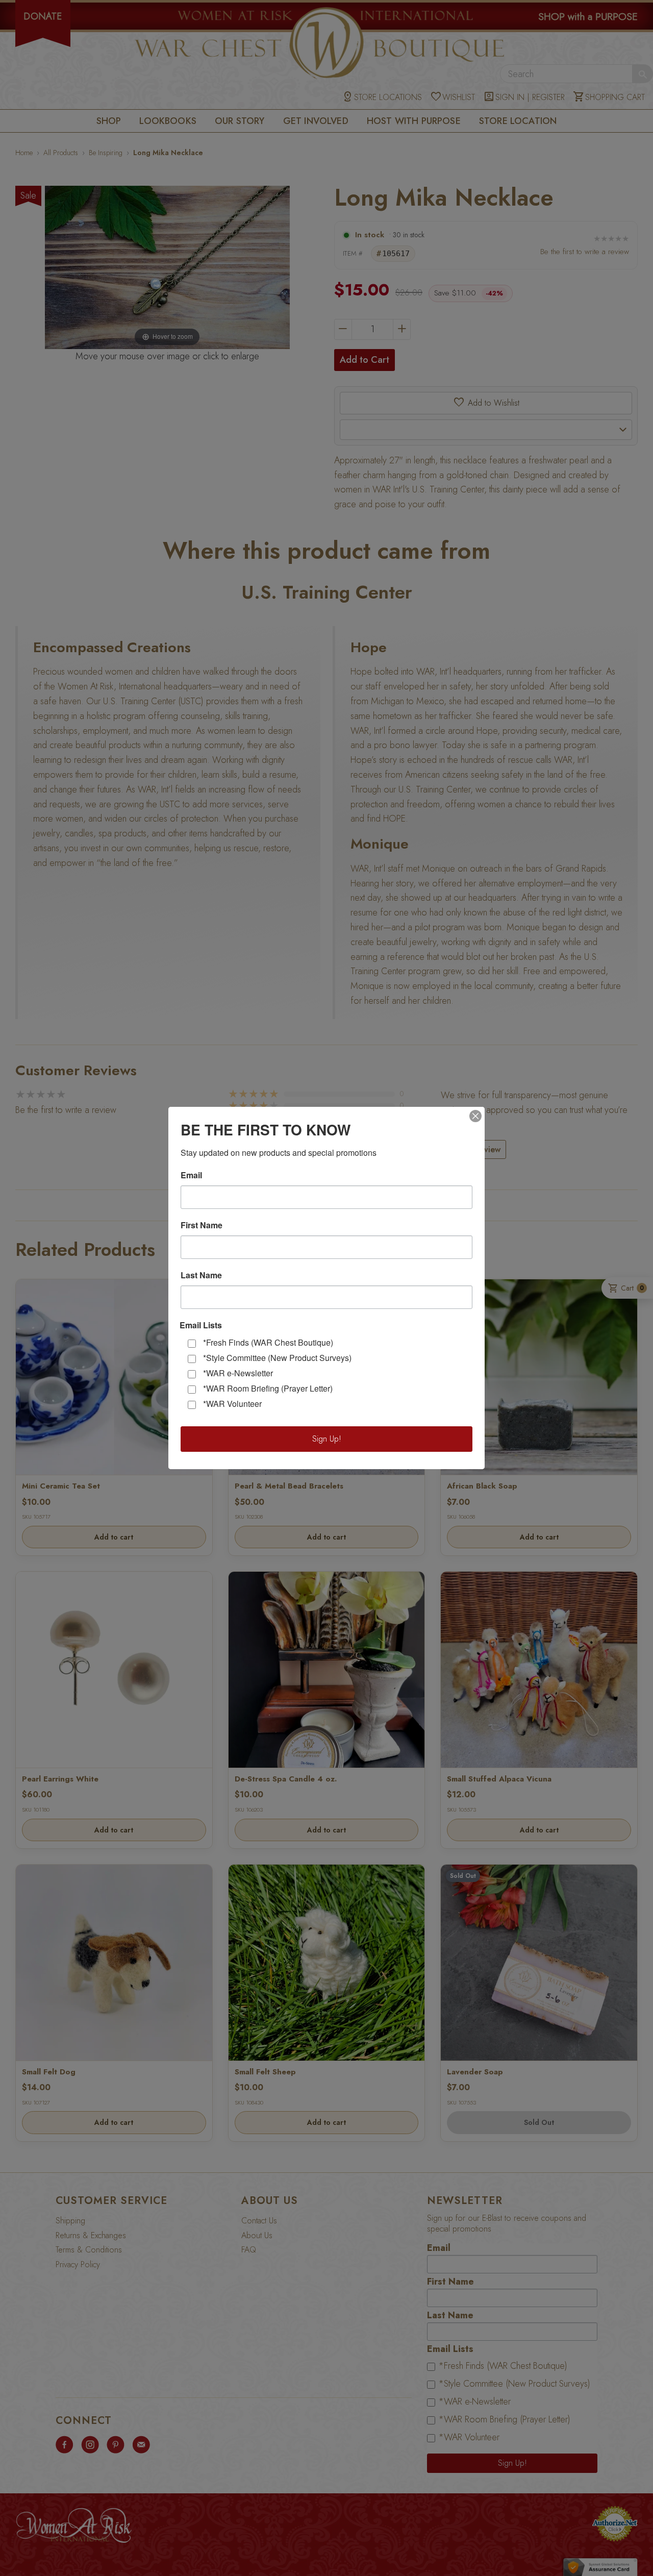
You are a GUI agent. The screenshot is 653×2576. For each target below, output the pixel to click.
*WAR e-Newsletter (238, 1373)
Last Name (201, 1275)
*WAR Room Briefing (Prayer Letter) (268, 1388)
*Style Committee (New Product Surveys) (277, 1358)
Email (191, 1175)
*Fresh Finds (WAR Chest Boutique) (268, 1342)
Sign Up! (327, 1439)
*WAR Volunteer (232, 1404)
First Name (202, 1225)
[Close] (475, 1116)
